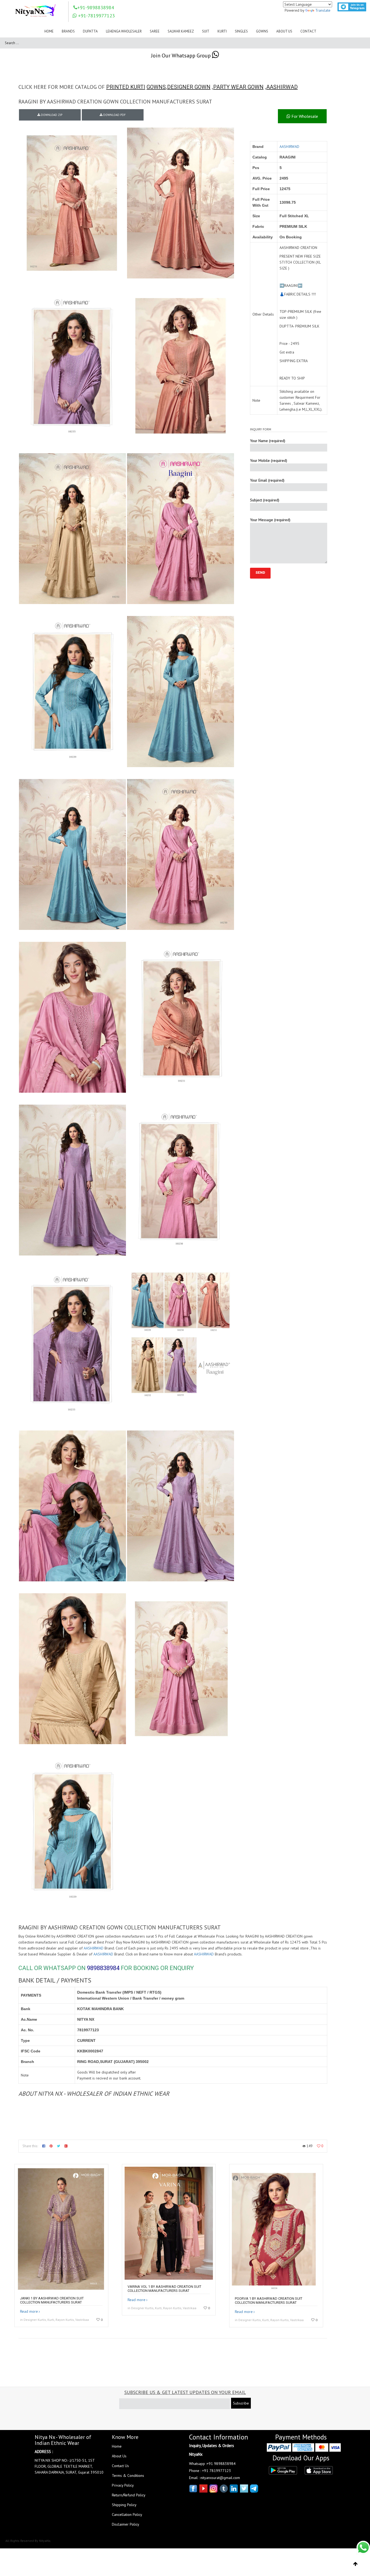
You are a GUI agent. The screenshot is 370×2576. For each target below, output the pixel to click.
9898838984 (103, 1968)
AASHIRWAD (282, 87)
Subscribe (241, 2403)
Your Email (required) (267, 480)
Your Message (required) (270, 520)
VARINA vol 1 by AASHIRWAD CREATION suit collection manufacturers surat (164, 2289)
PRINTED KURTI (126, 87)
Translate (323, 10)
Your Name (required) (268, 441)
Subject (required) (265, 500)
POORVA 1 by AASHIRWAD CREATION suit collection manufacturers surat (269, 2301)
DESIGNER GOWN (189, 87)
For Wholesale (304, 116)
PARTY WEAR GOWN (238, 87)
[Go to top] (356, 2564)
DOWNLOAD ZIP (51, 115)
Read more (29, 2311)
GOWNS (156, 87)
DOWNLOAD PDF (114, 115)
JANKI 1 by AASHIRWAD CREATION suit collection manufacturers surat (52, 2300)
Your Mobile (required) (269, 460)
